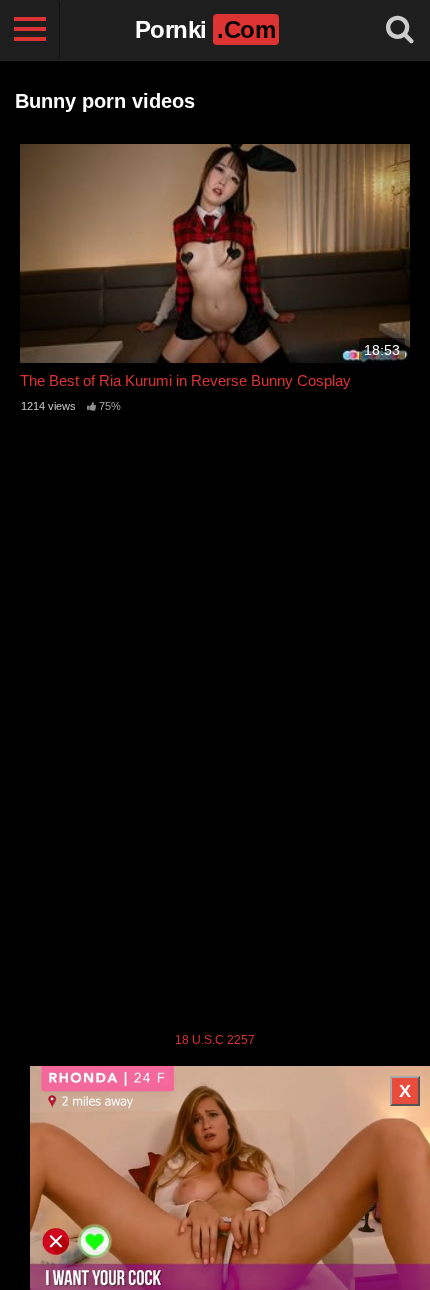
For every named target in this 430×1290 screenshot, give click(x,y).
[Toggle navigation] (30, 30)
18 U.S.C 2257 (215, 1040)
